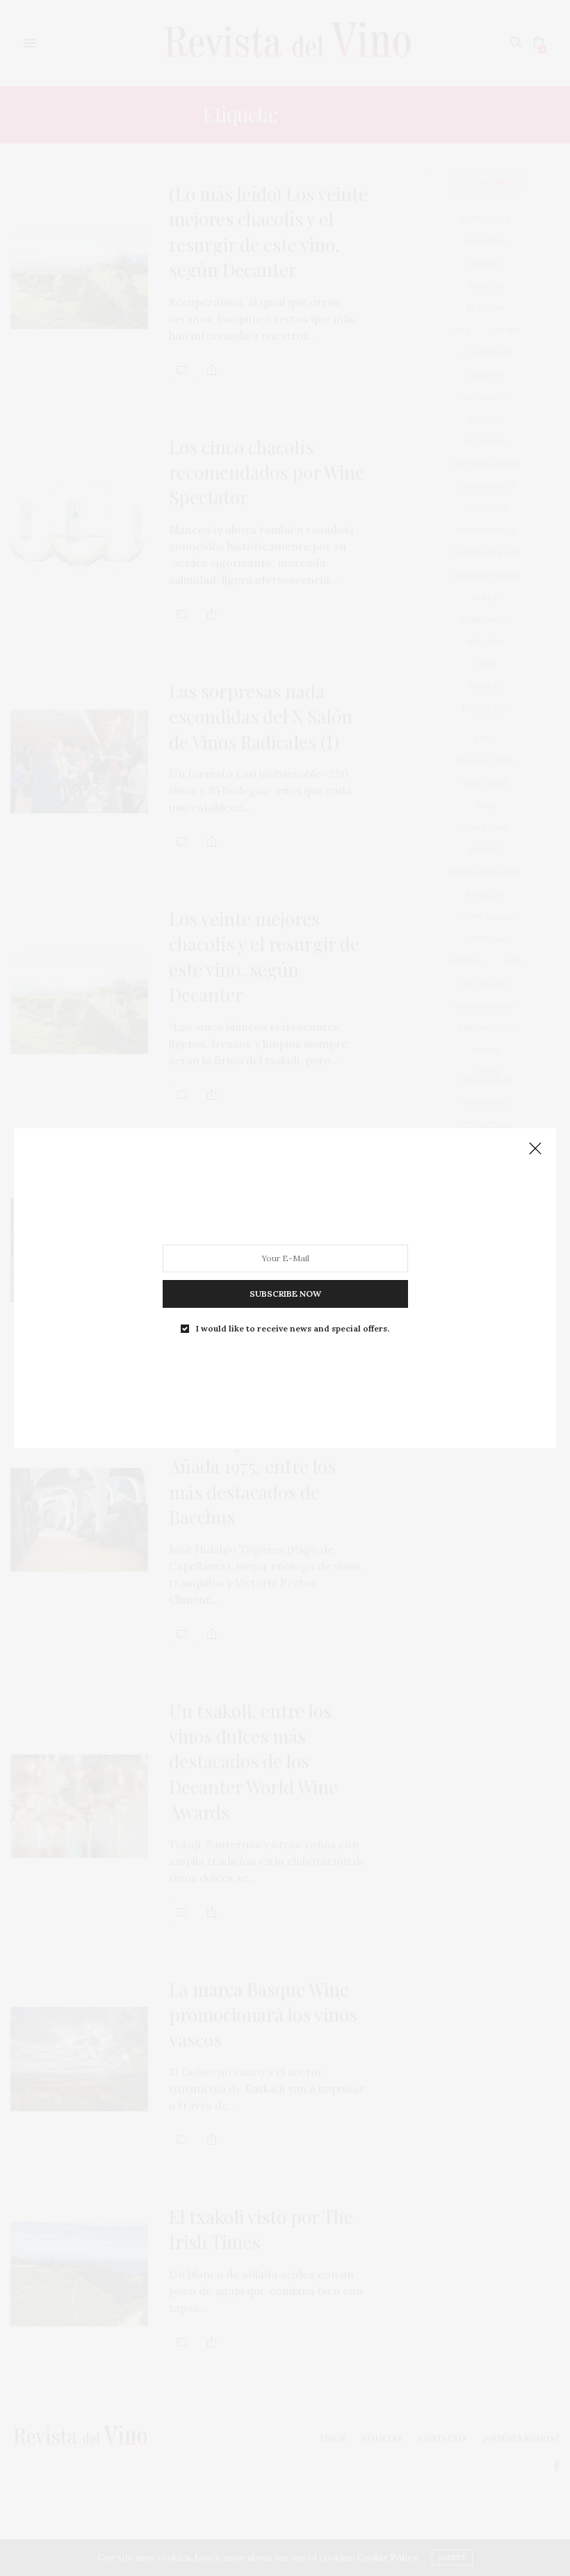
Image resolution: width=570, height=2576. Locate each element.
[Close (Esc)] (535, 1149)
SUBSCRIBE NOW (285, 1293)
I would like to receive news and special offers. (293, 1328)
